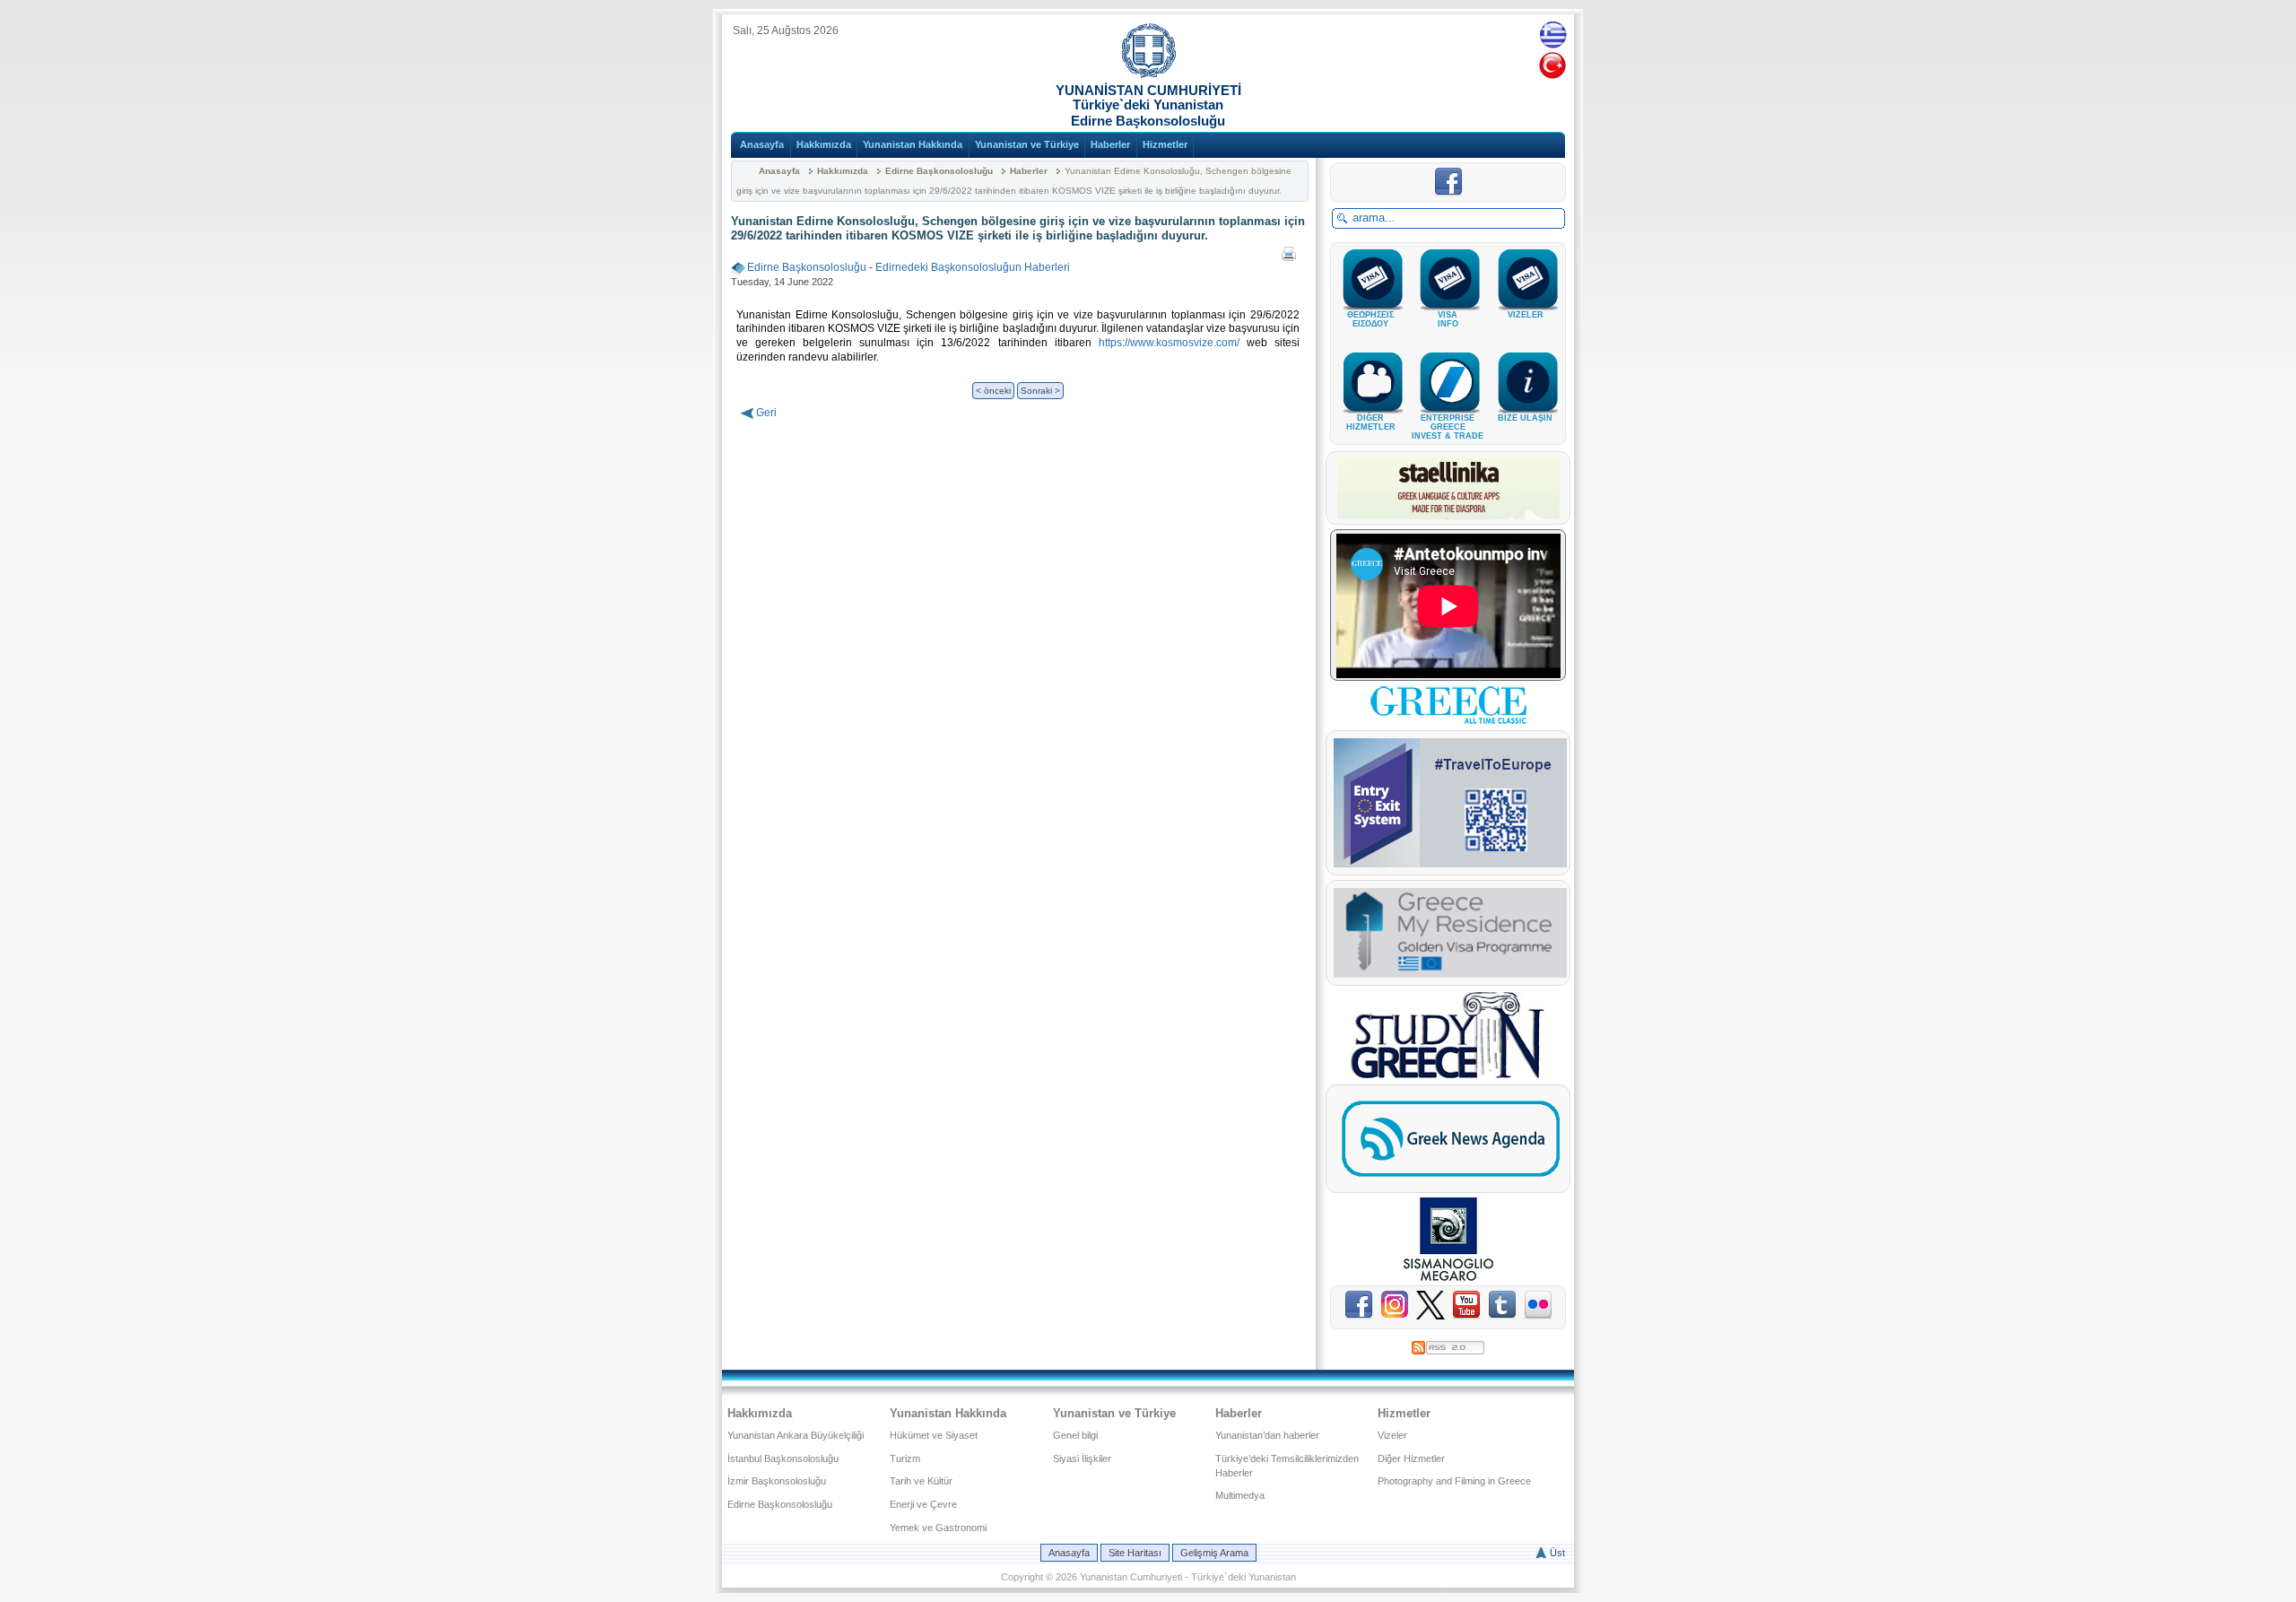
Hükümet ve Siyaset (934, 1435)
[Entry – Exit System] (1450, 864)
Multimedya (1240, 1495)
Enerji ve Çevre (923, 1504)
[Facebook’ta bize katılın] (1448, 193)
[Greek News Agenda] (1450, 1181)
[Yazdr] (1289, 250)
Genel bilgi (1075, 1435)
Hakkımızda (824, 144)
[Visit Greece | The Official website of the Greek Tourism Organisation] (1448, 722)
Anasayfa (762, 144)
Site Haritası (1135, 1553)
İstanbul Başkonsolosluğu (783, 1458)
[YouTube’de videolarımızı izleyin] (1469, 1316)
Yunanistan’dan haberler (1267, 1435)
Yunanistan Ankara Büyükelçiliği (796, 1435)
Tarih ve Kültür (921, 1481)
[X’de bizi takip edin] (1433, 1316)
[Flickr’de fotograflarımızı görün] (1538, 1316)
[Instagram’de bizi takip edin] (1398, 1316)
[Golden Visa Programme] (1450, 974)
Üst (1557, 1553)
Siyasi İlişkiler (1082, 1458)
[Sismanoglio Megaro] (1448, 1277)
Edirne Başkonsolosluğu (939, 171)
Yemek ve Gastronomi (938, 1528)
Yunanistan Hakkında (913, 144)
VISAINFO (1448, 319)
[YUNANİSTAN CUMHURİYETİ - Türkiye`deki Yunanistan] (1148, 74)
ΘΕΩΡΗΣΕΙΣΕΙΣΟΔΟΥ (1370, 319)
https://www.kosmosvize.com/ (1169, 343)
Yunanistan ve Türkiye (1027, 144)
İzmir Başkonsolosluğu (777, 1481)
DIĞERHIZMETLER (1371, 422)
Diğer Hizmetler (1411, 1458)
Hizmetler (1165, 144)
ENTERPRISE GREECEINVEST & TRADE (1448, 427)
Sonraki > (1040, 391)
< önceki (993, 391)
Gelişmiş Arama (1214, 1553)
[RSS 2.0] (1448, 1345)
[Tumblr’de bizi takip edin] (1505, 1316)
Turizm (905, 1458)
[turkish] (1553, 65)
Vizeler (1392, 1435)
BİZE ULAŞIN (1525, 418)
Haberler (1110, 144)
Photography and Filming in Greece (1454, 1481)
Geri (766, 413)
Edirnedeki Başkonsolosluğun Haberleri (973, 267)
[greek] (1553, 34)
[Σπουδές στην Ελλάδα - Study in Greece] (1448, 1076)
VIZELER (1526, 315)
